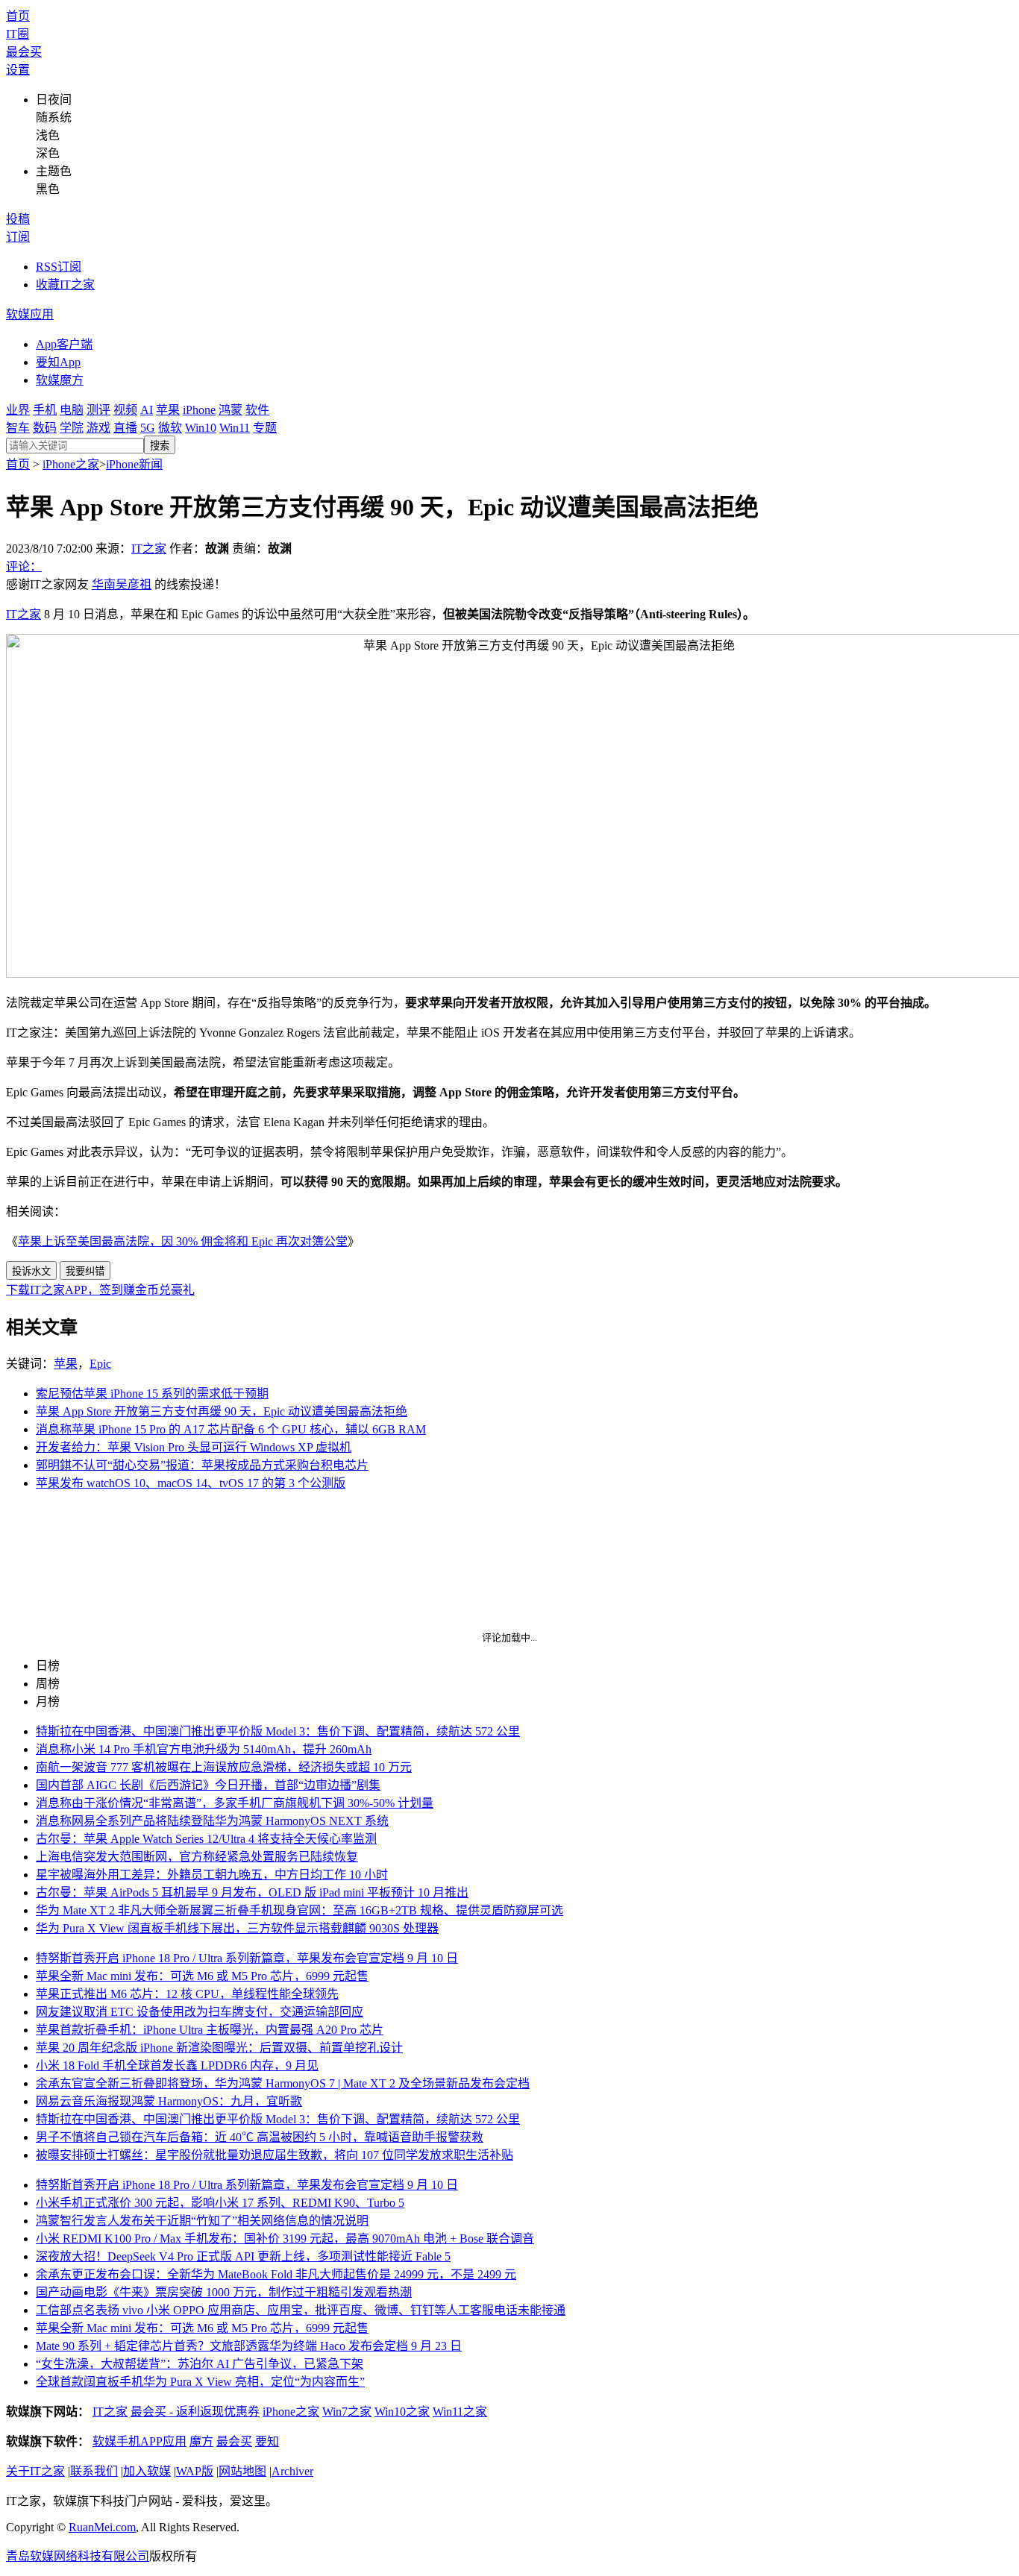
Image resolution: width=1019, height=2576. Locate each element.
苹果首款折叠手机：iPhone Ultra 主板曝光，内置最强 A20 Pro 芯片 (210, 2030)
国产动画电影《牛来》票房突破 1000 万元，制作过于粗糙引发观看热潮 (224, 2292)
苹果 (168, 410)
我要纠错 (85, 1271)
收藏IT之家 (65, 285)
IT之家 (149, 549)
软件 (257, 410)
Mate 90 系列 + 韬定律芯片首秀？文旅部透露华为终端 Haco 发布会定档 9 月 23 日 (249, 2346)
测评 (98, 410)
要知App (58, 362)
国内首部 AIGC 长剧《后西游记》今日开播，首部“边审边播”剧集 (208, 1785)
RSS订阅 (59, 267)
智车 (18, 428)
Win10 (201, 428)
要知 (267, 2441)
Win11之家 (460, 2412)
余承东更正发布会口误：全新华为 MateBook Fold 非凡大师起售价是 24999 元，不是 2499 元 (276, 2274)
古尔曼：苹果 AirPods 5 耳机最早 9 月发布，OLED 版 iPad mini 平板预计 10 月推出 (252, 1892)
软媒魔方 (60, 380)
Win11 (235, 428)
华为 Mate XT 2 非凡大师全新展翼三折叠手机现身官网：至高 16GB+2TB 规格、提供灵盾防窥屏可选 (300, 1910)
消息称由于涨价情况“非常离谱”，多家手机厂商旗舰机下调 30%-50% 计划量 (235, 1803)
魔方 (201, 2441)
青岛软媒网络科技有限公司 (78, 2556)
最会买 (24, 52)
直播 (125, 428)
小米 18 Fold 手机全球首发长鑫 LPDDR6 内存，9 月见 (177, 2065)
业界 (18, 410)
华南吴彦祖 (122, 584)
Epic (100, 1364)
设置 (18, 70)
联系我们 (94, 2471)
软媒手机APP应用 (139, 2441)
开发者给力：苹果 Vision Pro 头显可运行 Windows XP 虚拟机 (194, 1447)
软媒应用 (30, 314)
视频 (125, 410)
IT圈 (18, 34)
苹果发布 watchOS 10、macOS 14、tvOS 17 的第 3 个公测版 (191, 1483)
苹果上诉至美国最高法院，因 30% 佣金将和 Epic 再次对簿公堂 (183, 1241)
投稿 (18, 219)
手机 (45, 410)
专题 (265, 428)
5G (148, 428)
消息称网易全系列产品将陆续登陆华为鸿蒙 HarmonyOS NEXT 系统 (212, 1821)
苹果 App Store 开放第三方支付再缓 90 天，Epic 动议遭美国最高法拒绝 (222, 1411)
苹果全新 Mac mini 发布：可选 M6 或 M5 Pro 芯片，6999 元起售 (202, 1976)
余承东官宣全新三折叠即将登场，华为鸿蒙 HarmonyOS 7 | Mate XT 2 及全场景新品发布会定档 (283, 2083)
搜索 (160, 446)
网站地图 (242, 2471)
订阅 (18, 237)
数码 (45, 428)
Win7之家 (347, 2412)
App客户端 (64, 344)
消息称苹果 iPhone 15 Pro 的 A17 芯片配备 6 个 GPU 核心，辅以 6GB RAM (231, 1429)
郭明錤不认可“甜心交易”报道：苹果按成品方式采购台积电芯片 (202, 1465)
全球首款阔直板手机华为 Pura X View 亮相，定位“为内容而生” (200, 2382)
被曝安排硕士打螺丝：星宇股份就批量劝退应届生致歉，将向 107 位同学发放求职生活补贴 (275, 2155)
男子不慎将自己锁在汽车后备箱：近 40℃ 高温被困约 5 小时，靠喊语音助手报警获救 (260, 2137)
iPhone (199, 410)
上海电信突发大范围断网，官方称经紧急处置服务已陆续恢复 (197, 1857)
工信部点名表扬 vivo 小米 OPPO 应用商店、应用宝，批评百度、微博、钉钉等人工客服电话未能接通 (301, 2310)
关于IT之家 (35, 2471)
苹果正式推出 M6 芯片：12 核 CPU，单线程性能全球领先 (187, 1994)
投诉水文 (31, 1271)
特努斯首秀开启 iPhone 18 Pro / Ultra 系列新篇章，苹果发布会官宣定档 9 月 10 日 (247, 1958)
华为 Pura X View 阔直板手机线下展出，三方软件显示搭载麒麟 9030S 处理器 (237, 1928)
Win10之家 (402, 2412)
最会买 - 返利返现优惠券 (195, 2412)
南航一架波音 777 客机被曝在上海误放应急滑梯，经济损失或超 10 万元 (224, 1767)
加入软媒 (147, 2471)
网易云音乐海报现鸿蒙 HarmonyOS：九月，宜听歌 (169, 2101)
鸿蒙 (231, 410)
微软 (170, 428)
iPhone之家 (71, 464)
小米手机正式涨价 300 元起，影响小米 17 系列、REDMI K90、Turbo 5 (220, 2203)
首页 (18, 16)
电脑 (72, 410)
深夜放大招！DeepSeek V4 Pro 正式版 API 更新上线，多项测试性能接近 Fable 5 (243, 2256)
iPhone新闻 (134, 464)
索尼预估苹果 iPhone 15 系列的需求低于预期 (152, 1394)
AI (147, 410)
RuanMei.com (102, 2527)
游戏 (98, 428)
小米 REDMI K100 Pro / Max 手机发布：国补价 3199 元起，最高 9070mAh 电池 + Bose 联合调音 (285, 2239)
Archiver (292, 2471)
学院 (72, 428)
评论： (24, 566)
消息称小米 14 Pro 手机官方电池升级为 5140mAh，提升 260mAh (204, 1749)
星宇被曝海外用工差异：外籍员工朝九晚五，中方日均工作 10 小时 (212, 1875)
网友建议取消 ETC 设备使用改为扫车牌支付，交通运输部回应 (200, 2012)
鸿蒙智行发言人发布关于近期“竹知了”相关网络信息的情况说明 (202, 2221)
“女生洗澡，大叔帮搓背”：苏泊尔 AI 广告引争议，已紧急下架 (200, 2364)
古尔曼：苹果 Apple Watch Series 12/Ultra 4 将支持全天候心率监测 (206, 1839)
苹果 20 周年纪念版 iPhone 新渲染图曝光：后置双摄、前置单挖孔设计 (219, 2048)
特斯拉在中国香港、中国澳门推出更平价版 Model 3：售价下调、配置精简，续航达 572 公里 (278, 1731)
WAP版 (195, 2471)
